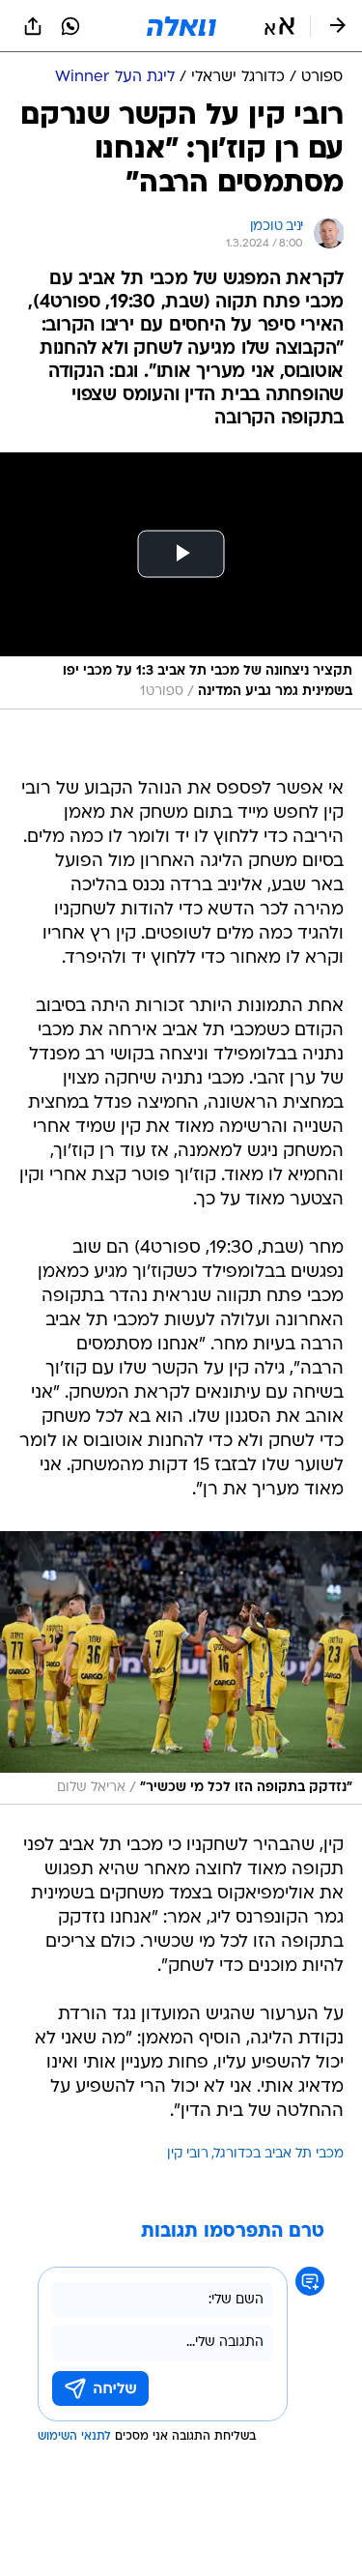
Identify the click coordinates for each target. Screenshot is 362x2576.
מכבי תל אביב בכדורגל (279, 2154)
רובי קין (188, 2154)
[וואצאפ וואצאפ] (70, 26)
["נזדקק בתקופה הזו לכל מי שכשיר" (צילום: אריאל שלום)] (181, 1668)
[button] (279, 26)
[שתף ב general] (33, 26)
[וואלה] (181, 26)
